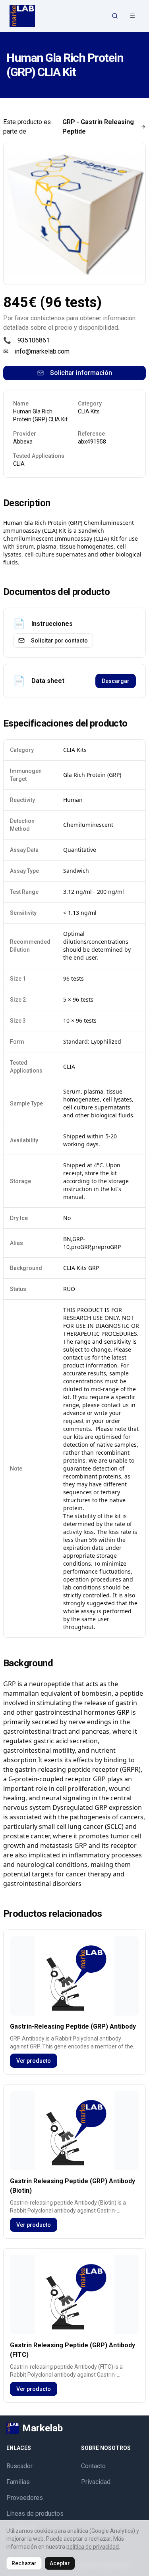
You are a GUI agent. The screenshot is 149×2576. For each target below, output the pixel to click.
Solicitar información (81, 373)
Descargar (116, 681)
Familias (18, 2482)
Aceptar (60, 2563)
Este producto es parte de (69, 127)
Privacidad (96, 2482)
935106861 (34, 340)
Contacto (93, 2466)
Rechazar (24, 2563)
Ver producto (34, 2061)
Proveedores (25, 2498)
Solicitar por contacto (59, 641)
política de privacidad (93, 2547)
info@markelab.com (42, 351)
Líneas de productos (35, 2514)
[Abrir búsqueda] (115, 16)
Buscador (19, 2466)
